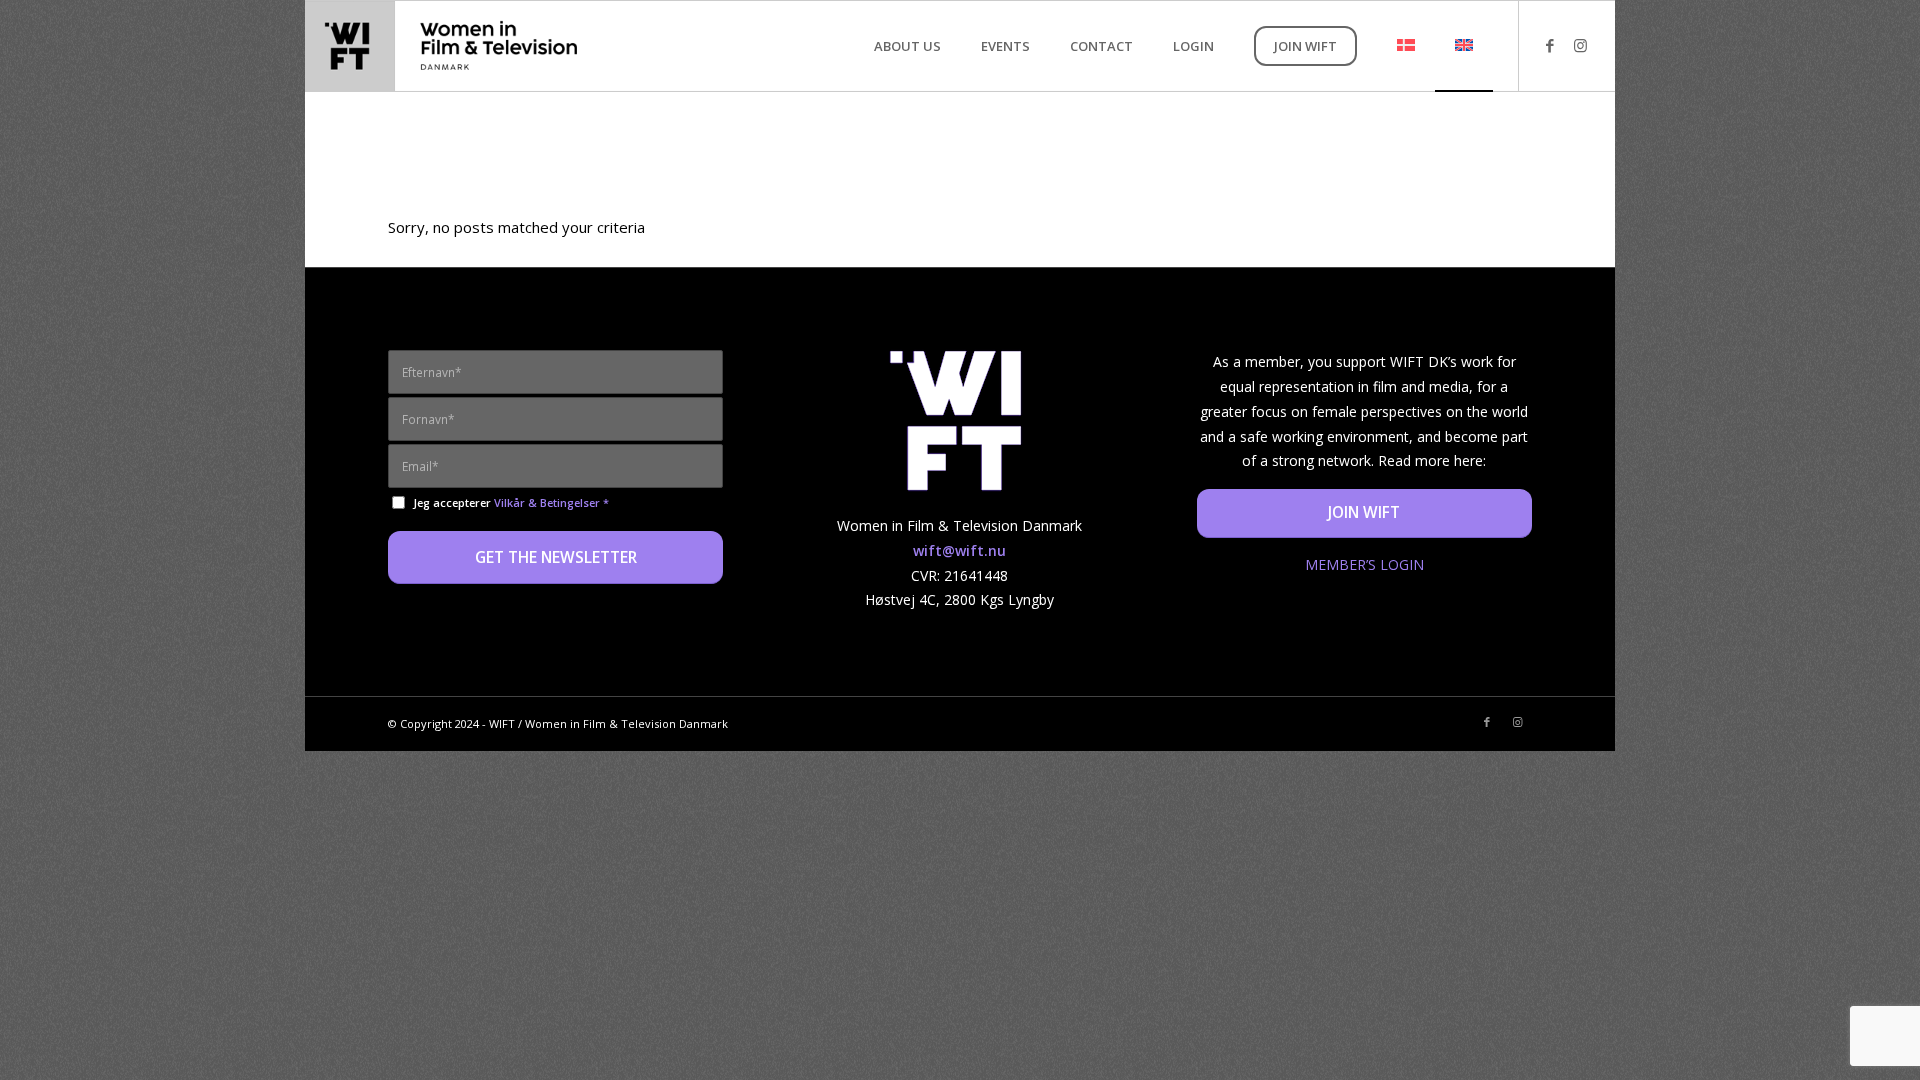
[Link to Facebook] (1550, 45)
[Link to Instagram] (1580, 45)
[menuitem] (907, 46)
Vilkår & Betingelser (547, 502)
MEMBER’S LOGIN (1364, 564)
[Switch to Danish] (1406, 46)
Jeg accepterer (511, 502)
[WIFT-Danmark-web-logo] (451, 46)
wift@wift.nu (959, 550)
